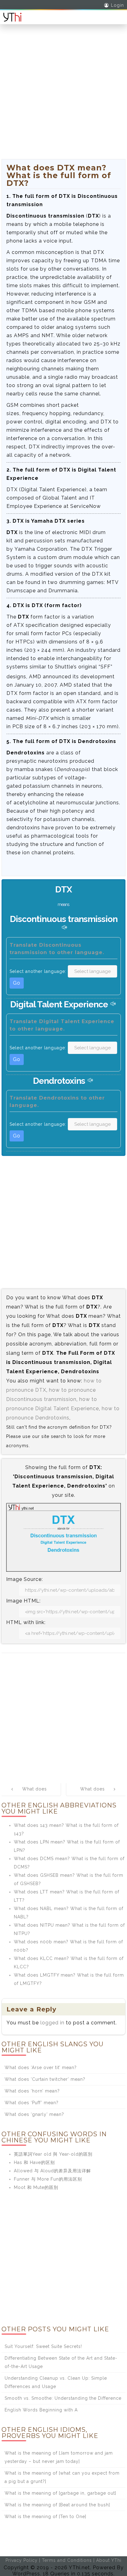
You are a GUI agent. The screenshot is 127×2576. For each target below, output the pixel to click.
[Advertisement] (63, 96)
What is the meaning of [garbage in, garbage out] (60, 2493)
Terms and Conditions (67, 2560)
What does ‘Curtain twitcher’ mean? (45, 2079)
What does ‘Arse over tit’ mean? (41, 2068)
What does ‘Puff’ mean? (32, 2103)
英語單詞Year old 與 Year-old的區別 (53, 2154)
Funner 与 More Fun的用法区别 (48, 2179)
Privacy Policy (22, 2560)
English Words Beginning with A (41, 2410)
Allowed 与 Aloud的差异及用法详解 (52, 2171)
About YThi (109, 2560)
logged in (52, 2023)
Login (117, 5)
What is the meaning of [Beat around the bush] (57, 2505)
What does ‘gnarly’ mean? (34, 2114)
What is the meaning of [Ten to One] (45, 2517)
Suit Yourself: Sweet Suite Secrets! (43, 2346)
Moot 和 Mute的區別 (36, 2187)
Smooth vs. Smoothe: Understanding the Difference (63, 2398)
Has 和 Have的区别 (34, 2162)
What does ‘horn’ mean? (32, 2091)
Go (17, 983)
